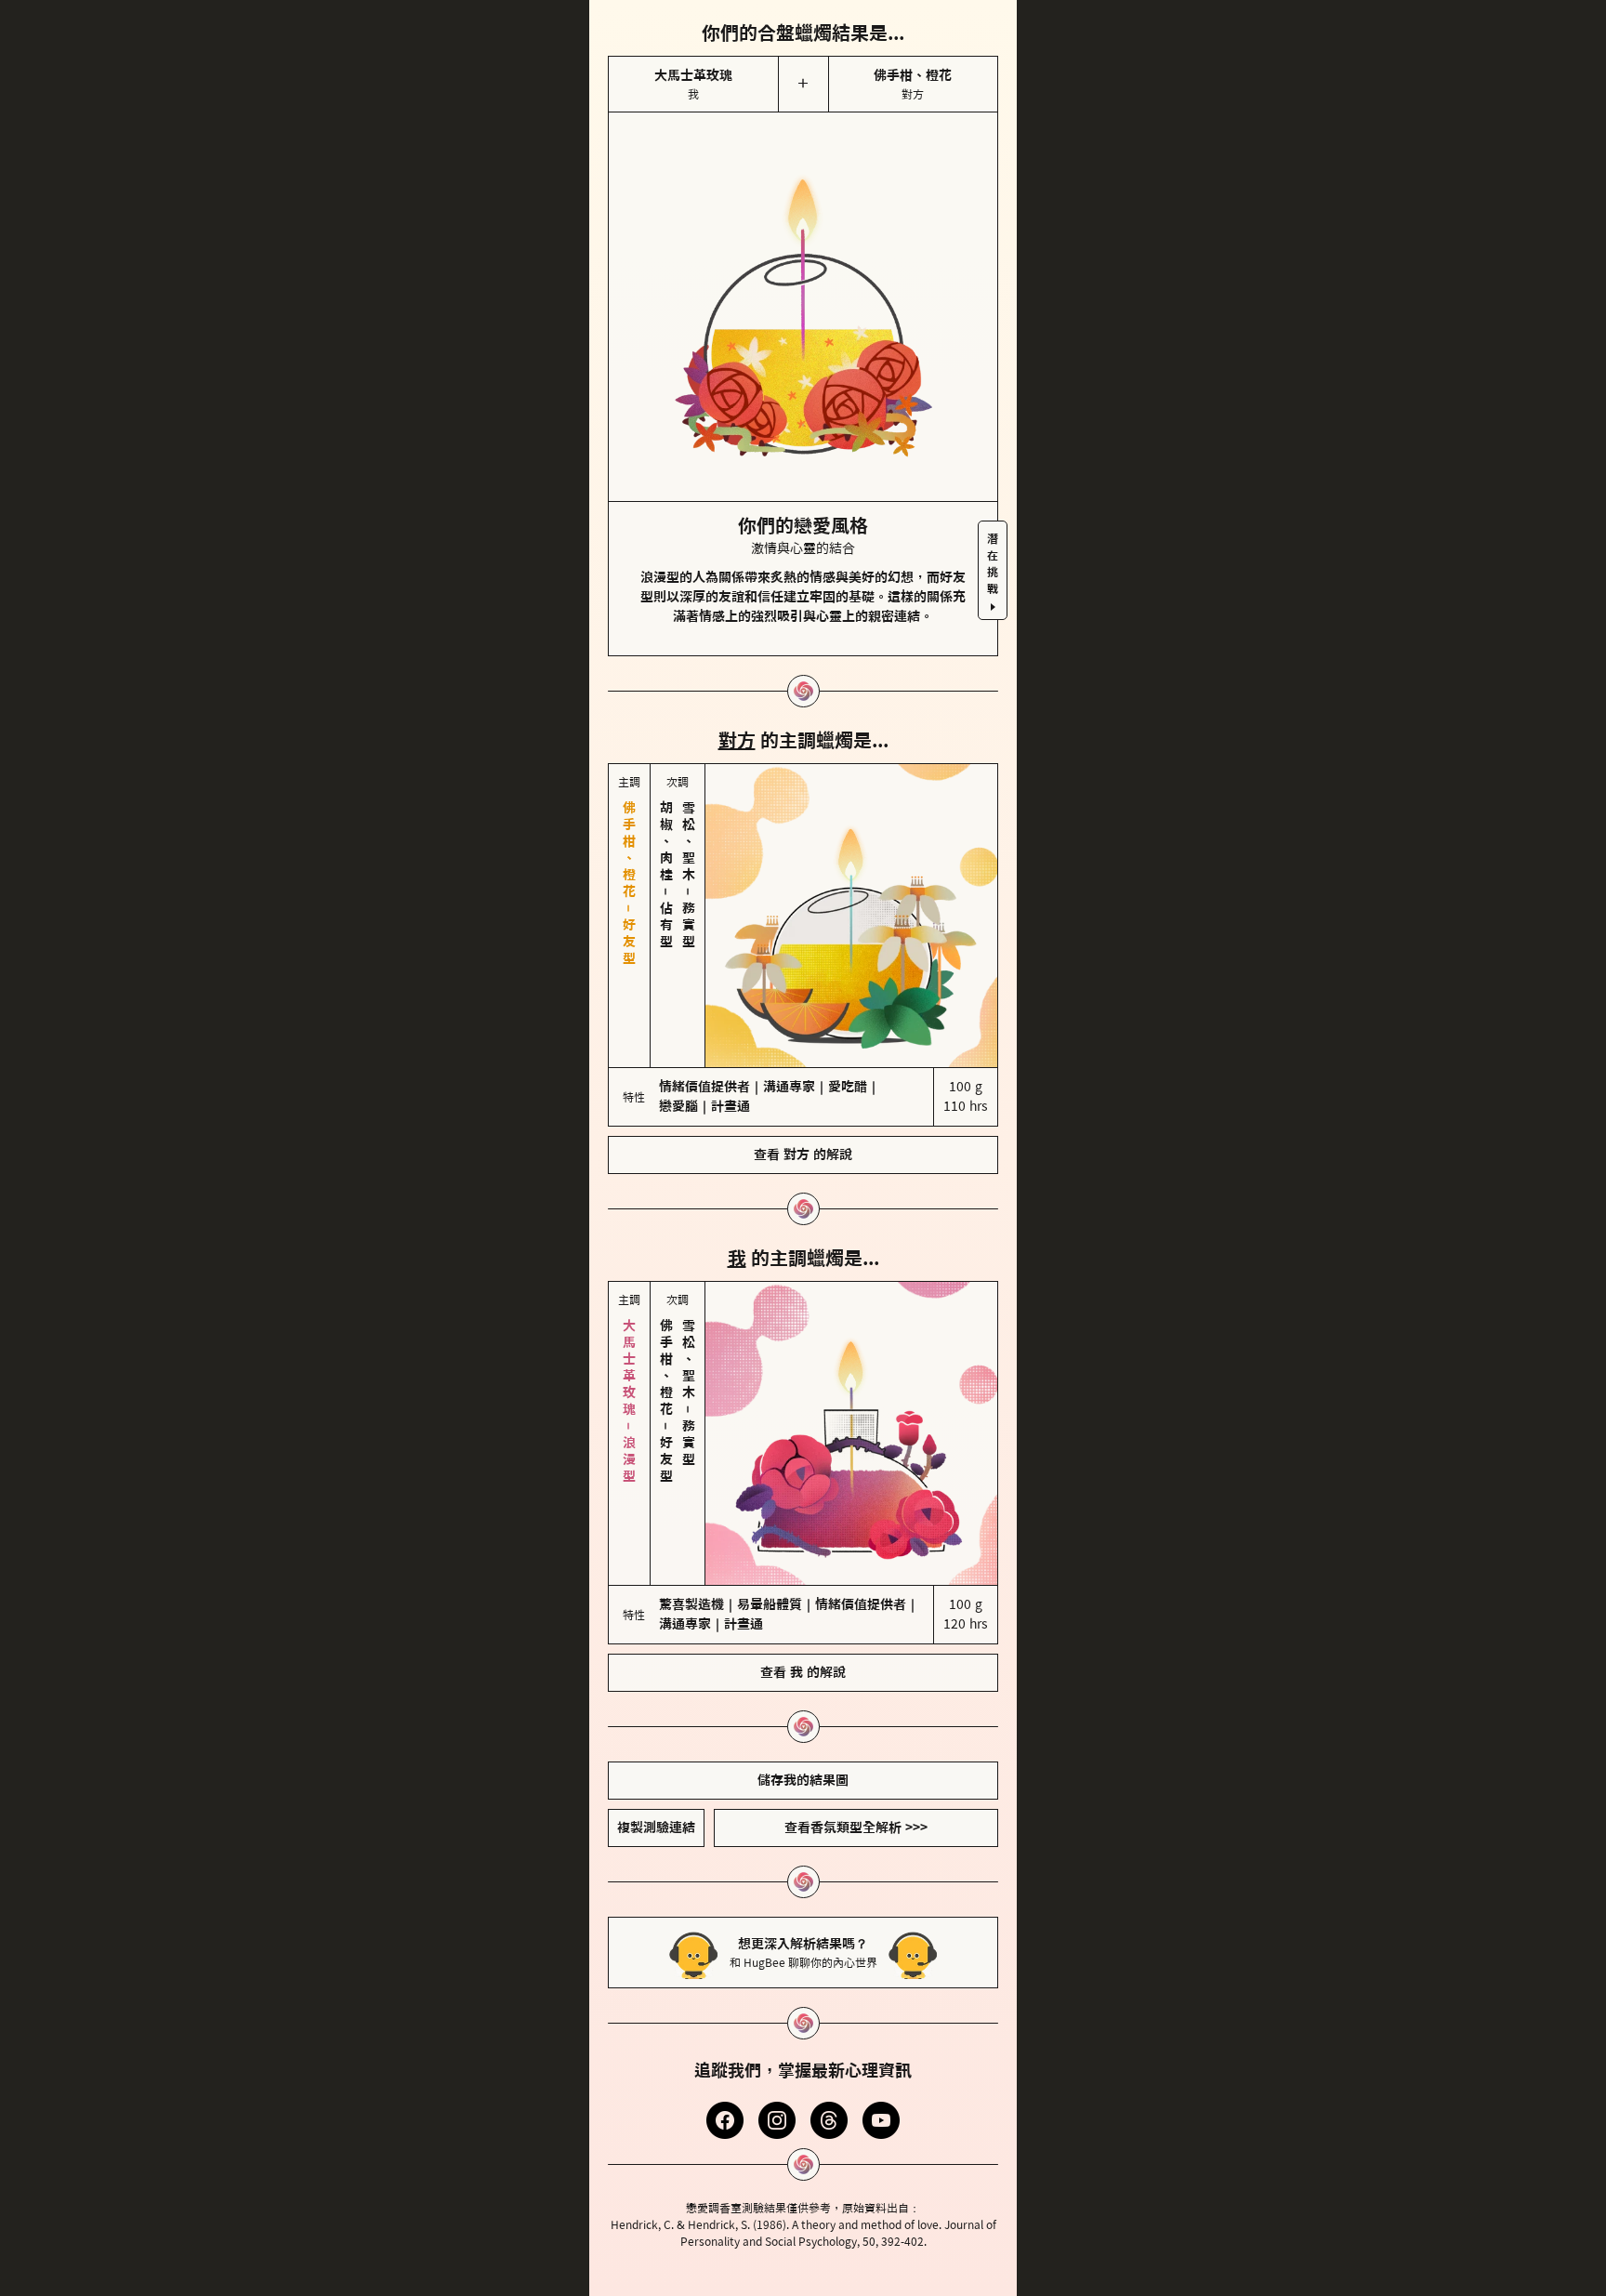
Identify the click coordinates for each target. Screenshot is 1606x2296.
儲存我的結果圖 (803, 1780)
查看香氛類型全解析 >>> (856, 1828)
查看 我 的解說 (803, 1672)
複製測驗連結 (656, 1828)
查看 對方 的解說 (803, 1155)
